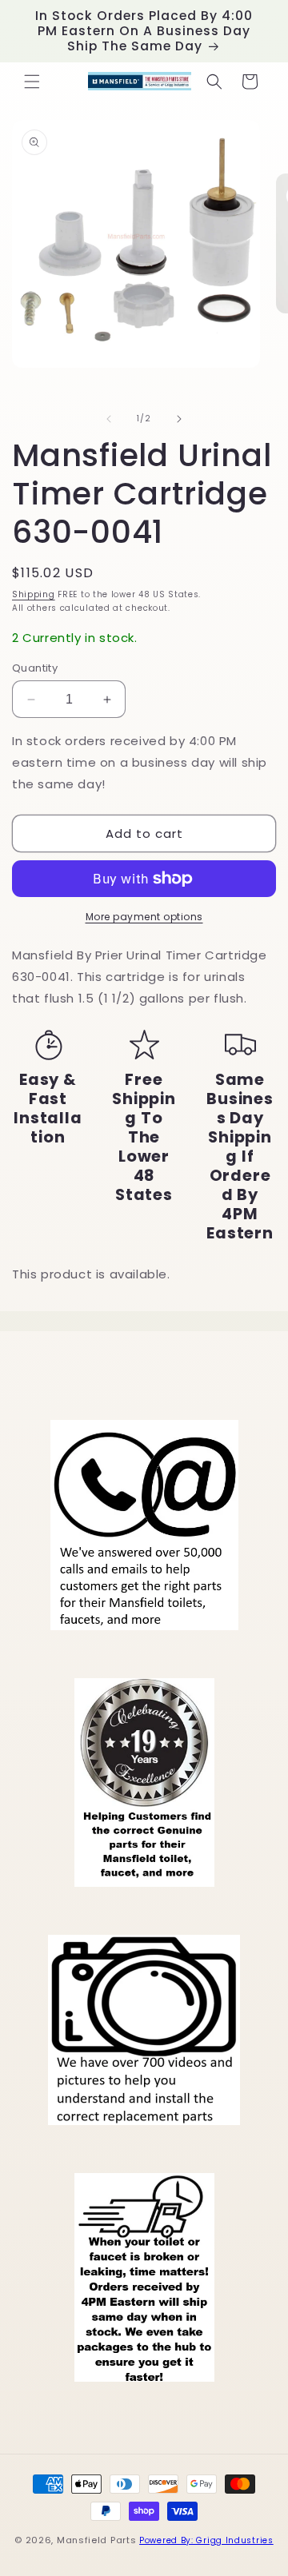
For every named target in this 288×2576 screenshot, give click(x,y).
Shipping (34, 594)
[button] (32, 82)
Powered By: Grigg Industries (206, 2540)
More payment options (144, 917)
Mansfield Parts (97, 2540)
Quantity (35, 668)
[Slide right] (179, 419)
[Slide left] (109, 419)
